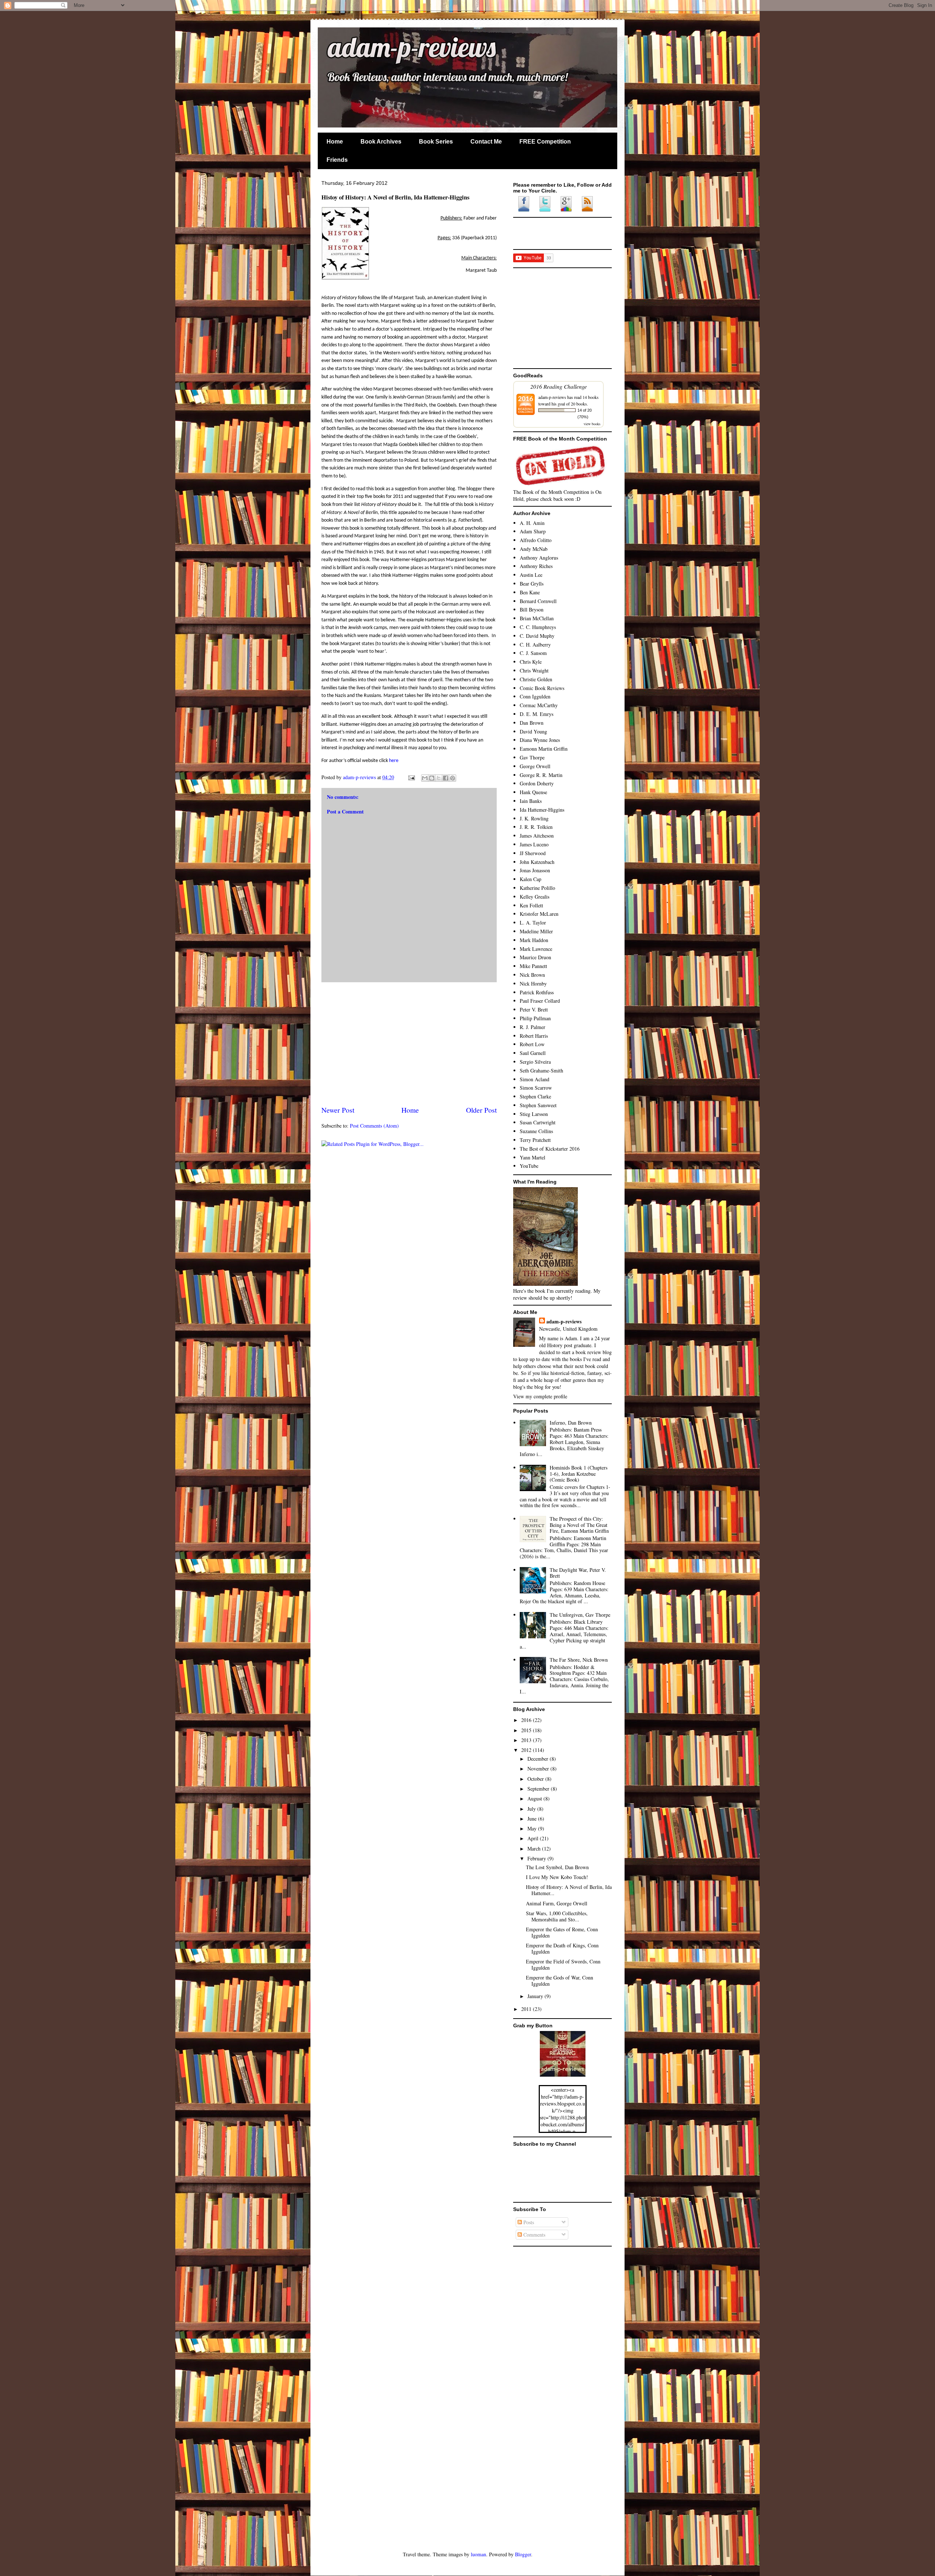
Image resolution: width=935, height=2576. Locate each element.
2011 (527, 2009)
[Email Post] (411, 777)
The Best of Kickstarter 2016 (550, 1149)
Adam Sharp (533, 531)
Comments (534, 2235)
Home (335, 142)
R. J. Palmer (533, 1027)
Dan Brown (532, 723)
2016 (527, 1720)
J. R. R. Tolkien (536, 827)
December (539, 1759)
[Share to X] (439, 778)
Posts (528, 2222)
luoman (478, 2554)
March (535, 1849)
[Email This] (425, 778)
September (539, 1789)
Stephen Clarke (535, 1096)
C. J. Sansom (533, 653)
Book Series (436, 142)
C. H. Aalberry (535, 645)
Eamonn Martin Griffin (544, 749)
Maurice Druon (535, 957)
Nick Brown (532, 975)
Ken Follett (531, 905)
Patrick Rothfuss (537, 992)
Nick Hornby (533, 984)
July (532, 1809)
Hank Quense (533, 792)
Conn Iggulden (535, 696)
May (533, 1828)
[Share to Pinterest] (453, 778)
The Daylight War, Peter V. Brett (578, 1573)
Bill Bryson (532, 609)
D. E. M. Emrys (537, 714)
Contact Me (486, 142)
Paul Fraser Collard (540, 1001)
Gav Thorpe (532, 757)
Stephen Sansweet (538, 1105)
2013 (527, 1740)
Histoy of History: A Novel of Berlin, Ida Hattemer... (569, 1890)
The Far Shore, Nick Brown (579, 1660)
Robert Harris (534, 1036)
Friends (337, 160)
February (537, 1858)
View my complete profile (540, 1396)
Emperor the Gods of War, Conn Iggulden (560, 1981)
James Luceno (534, 844)
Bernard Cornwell (538, 601)
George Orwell (535, 766)
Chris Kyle (531, 662)
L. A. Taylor (533, 923)
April (534, 1838)
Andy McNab (534, 549)
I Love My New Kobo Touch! (557, 1877)
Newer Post (338, 1110)
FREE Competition (545, 142)
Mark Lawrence (536, 949)
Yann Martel (533, 1157)
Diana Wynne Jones (540, 740)
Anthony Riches (536, 566)
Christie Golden (536, 679)
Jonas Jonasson (535, 870)
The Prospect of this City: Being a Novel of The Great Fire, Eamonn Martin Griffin (579, 1525)
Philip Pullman (535, 1018)
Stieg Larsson (534, 1114)
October (536, 1779)
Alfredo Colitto (536, 540)
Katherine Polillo (537, 888)
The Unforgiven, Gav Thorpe (580, 1615)
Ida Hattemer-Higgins (542, 810)
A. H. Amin (532, 523)
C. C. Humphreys (538, 627)
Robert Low (532, 1044)
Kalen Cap (531, 879)
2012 (527, 1750)
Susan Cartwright (538, 1122)
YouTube (529, 1166)
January (536, 1996)
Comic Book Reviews (542, 688)
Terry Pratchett (535, 1140)
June (533, 1819)
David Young (533, 731)
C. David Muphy (537, 636)
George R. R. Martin (541, 775)
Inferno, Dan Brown (571, 1423)
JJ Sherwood (533, 853)
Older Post (481, 1110)
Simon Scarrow (536, 1088)
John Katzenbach (537, 862)
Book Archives (381, 142)
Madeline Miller (536, 931)
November (539, 1769)
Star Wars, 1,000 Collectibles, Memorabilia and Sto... (557, 1916)
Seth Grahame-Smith (541, 1070)
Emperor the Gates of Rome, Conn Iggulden (562, 1932)
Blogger (523, 2554)
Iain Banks (531, 801)
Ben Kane (530, 592)
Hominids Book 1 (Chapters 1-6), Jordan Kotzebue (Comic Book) (579, 1474)
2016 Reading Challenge (559, 386)
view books (592, 424)
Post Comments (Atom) (374, 1126)
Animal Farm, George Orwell (557, 1903)
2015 (527, 1730)
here (394, 761)
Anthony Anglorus (539, 558)
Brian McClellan (537, 618)
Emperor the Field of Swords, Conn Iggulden (563, 1965)
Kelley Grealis (535, 897)
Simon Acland (535, 1079)
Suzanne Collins (536, 1131)
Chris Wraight (534, 670)
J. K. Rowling (534, 818)
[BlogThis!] (432, 778)
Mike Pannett (533, 966)
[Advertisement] (409, 1044)
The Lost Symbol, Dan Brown (557, 1867)
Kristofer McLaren (539, 914)
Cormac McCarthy (539, 705)
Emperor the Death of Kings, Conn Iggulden (562, 1948)
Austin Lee (531, 575)
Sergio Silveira (535, 1062)
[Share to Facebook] (446, 778)
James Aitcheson (537, 836)
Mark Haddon (534, 940)
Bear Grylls (532, 584)
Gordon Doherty (537, 783)
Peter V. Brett (534, 1009)
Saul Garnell (533, 1053)
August (535, 1798)
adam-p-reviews (388, 49)
